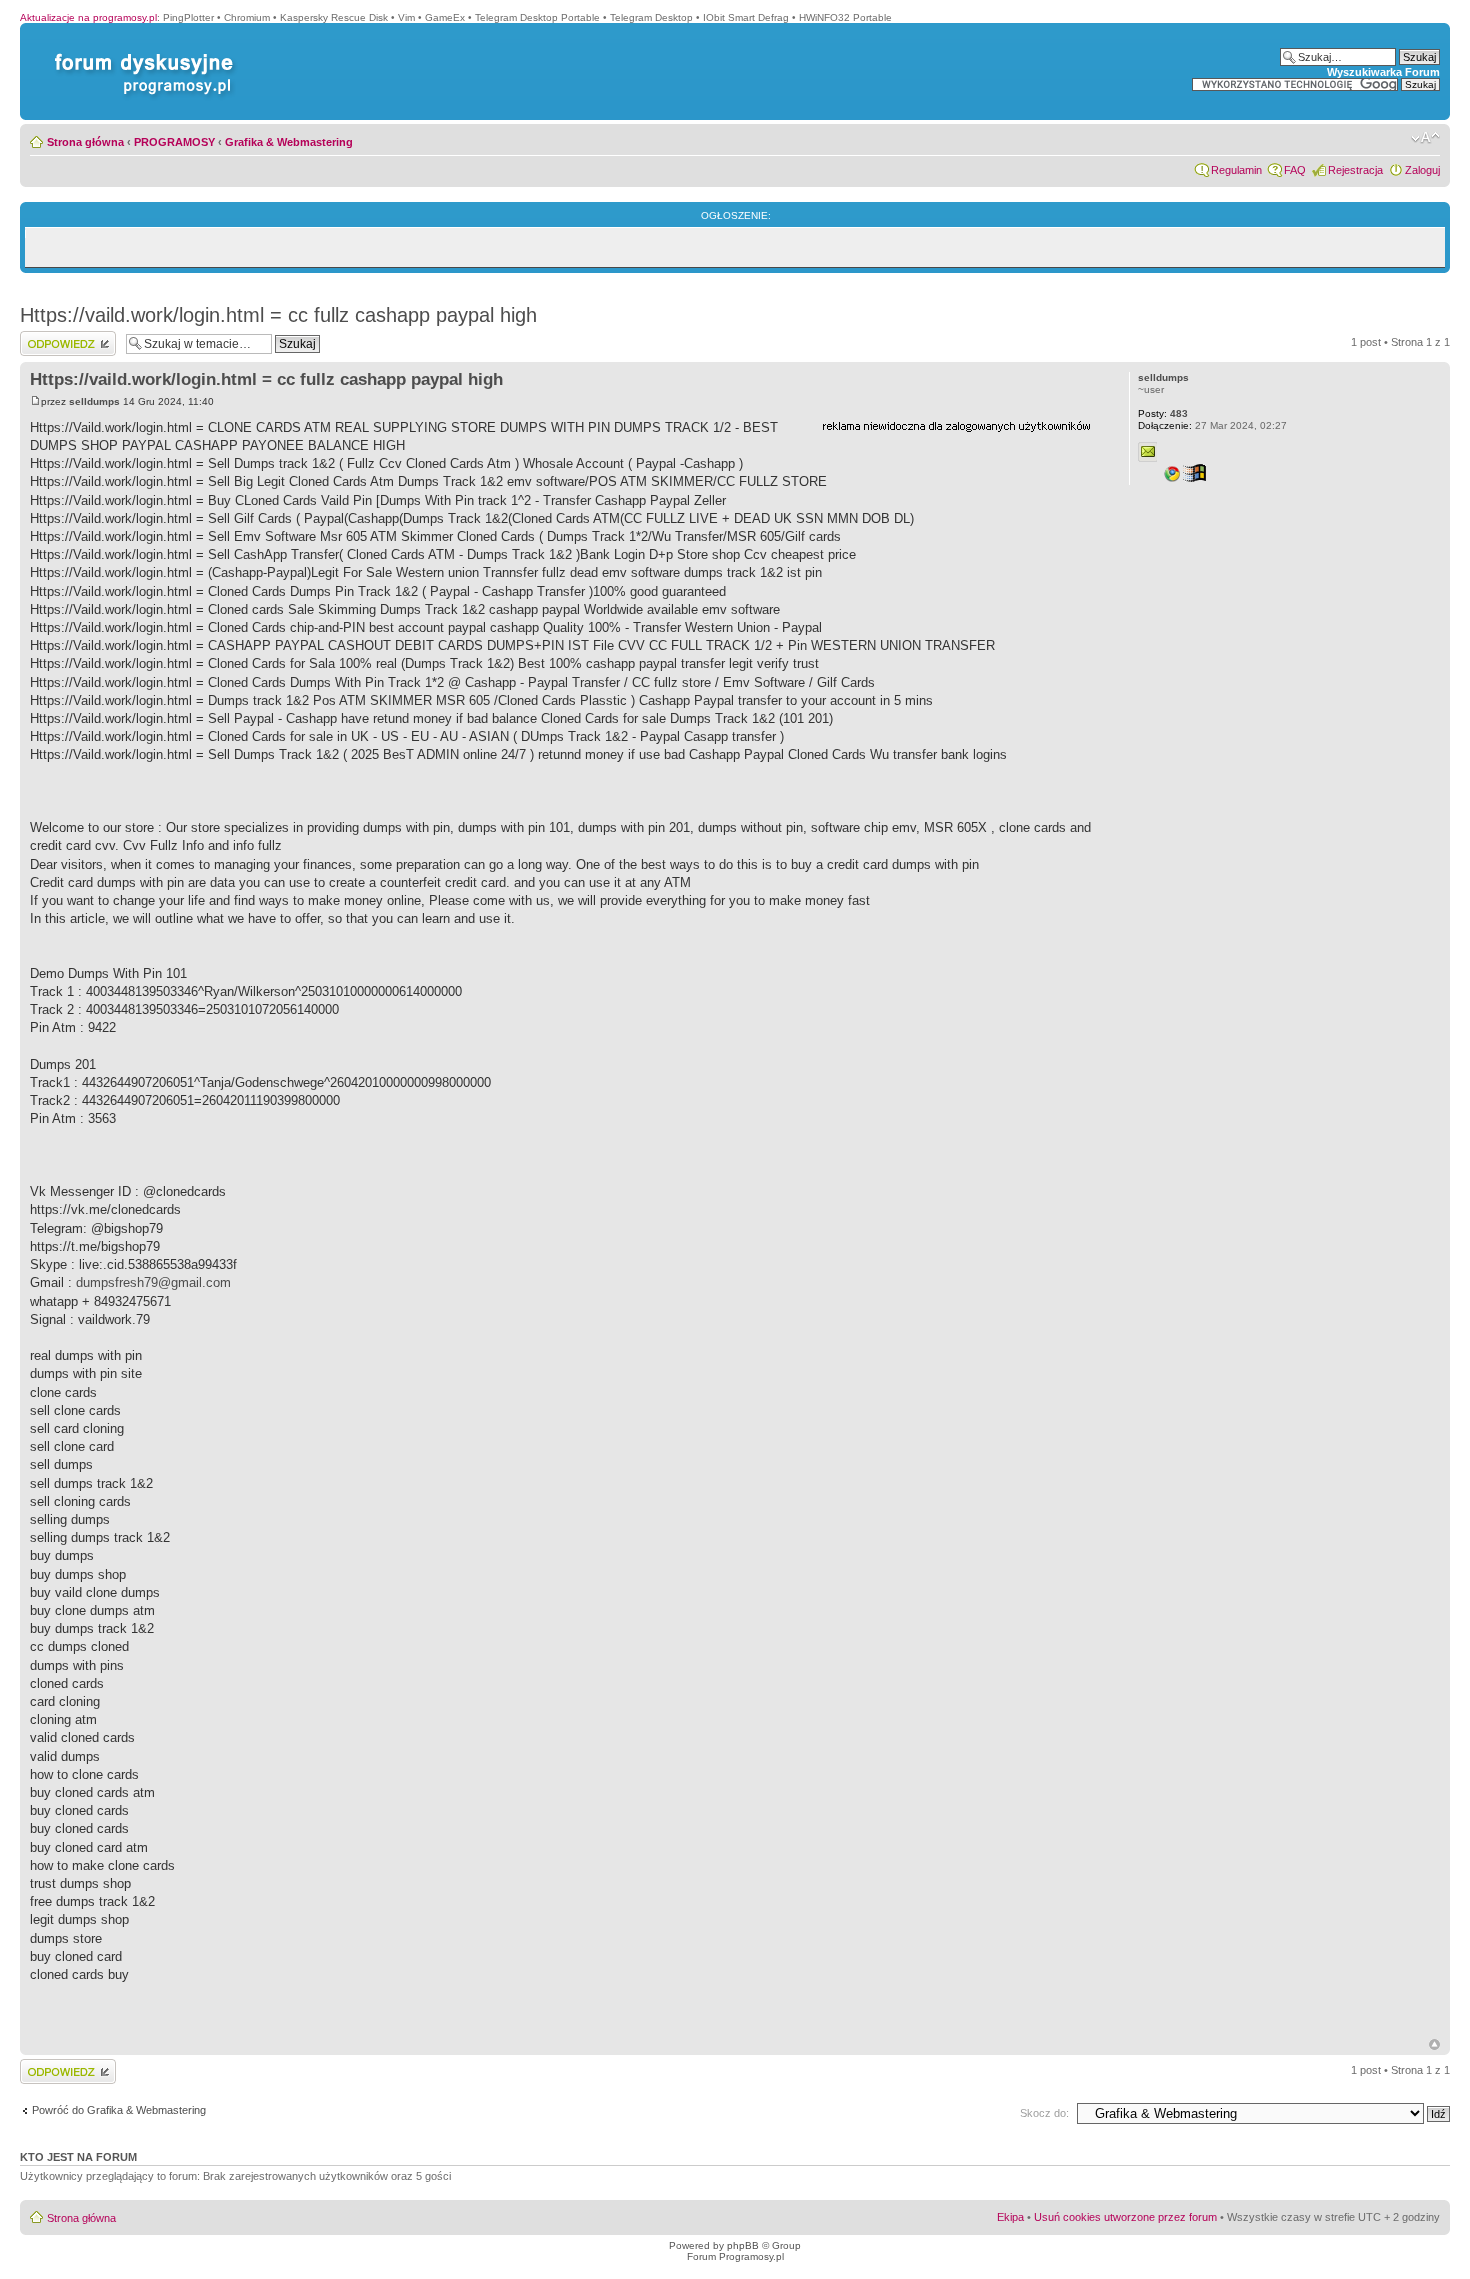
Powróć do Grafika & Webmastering (119, 2110)
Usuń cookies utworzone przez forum (1125, 2217)
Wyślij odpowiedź (61, 337)
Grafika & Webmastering (289, 142)
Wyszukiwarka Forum (1383, 72)
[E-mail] (1148, 452)
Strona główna (85, 142)
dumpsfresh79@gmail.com (153, 1282)
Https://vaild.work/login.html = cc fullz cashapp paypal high (278, 315)
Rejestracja (1355, 170)
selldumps (94, 401)
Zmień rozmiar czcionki (1425, 138)
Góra (1434, 2044)
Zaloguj (1422, 170)
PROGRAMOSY (174, 142)
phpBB (743, 2245)
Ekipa (1010, 2217)
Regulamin (1236, 170)
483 (1163, 413)
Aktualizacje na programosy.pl (88, 17)
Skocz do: (1044, 2113)
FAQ (1295, 170)
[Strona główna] (140, 53)
